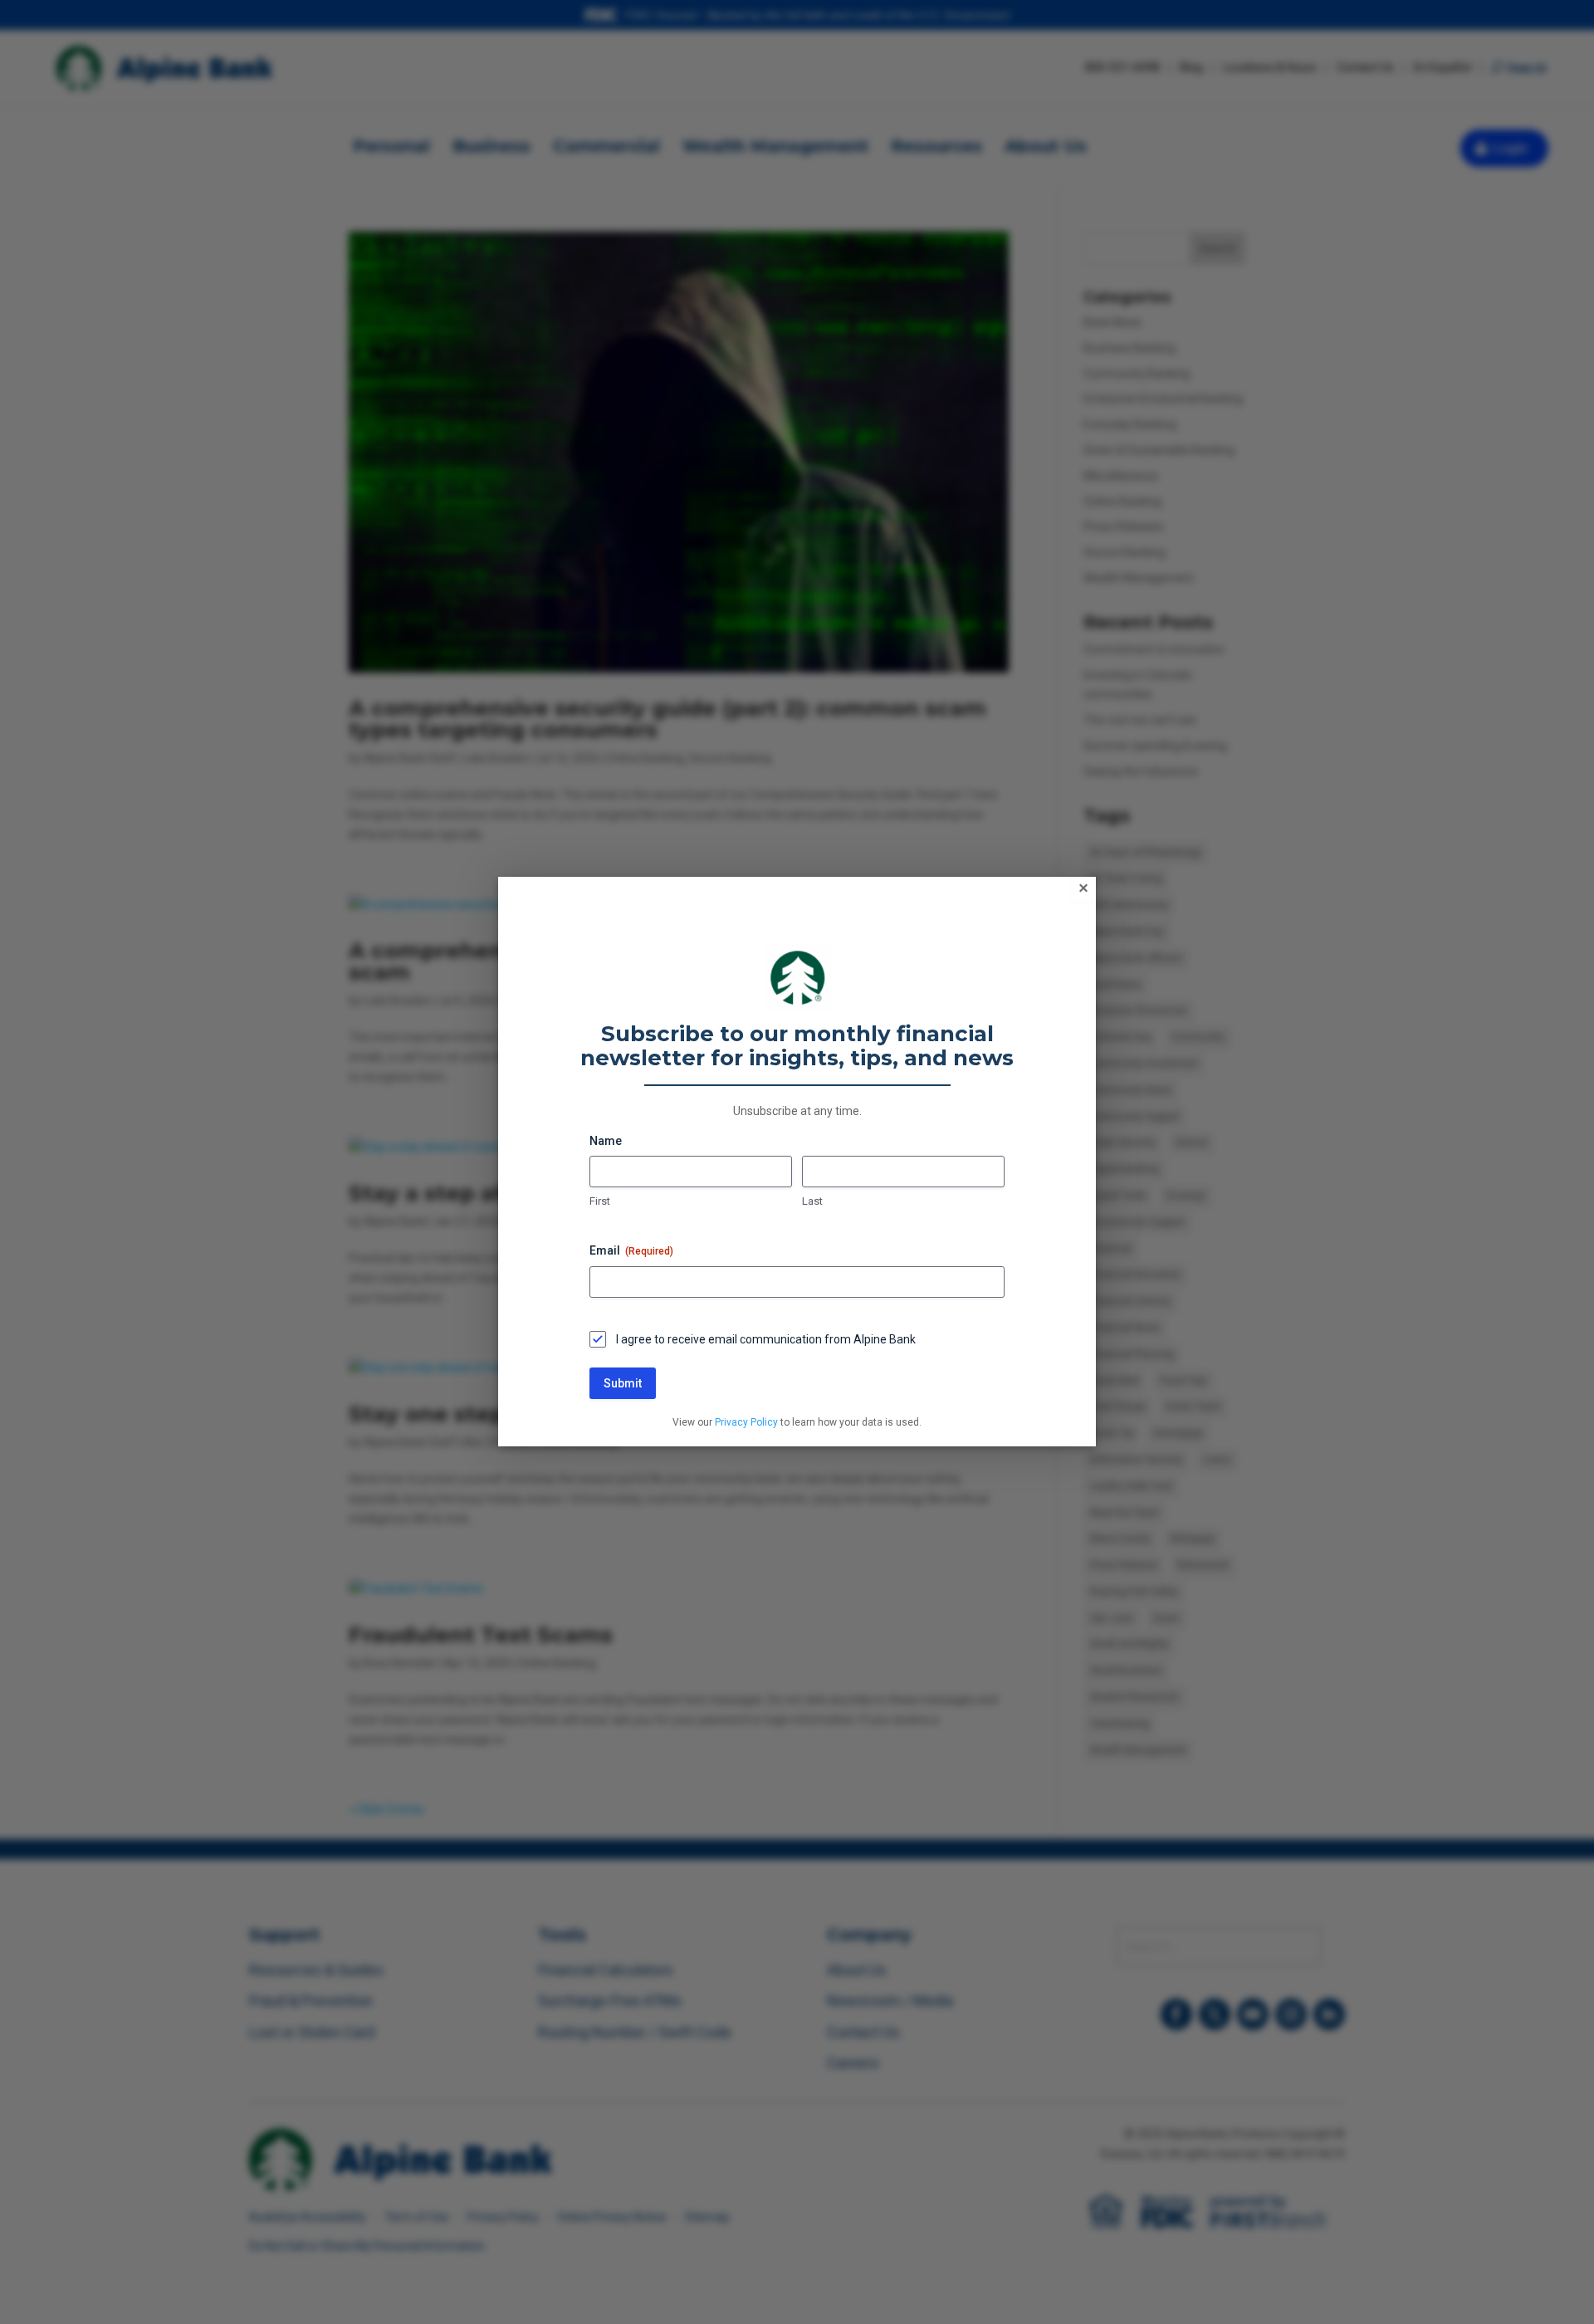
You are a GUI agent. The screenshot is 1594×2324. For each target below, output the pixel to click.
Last (812, 1201)
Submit (623, 1383)
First (600, 1201)
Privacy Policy (746, 1422)
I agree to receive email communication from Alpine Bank (766, 1339)
